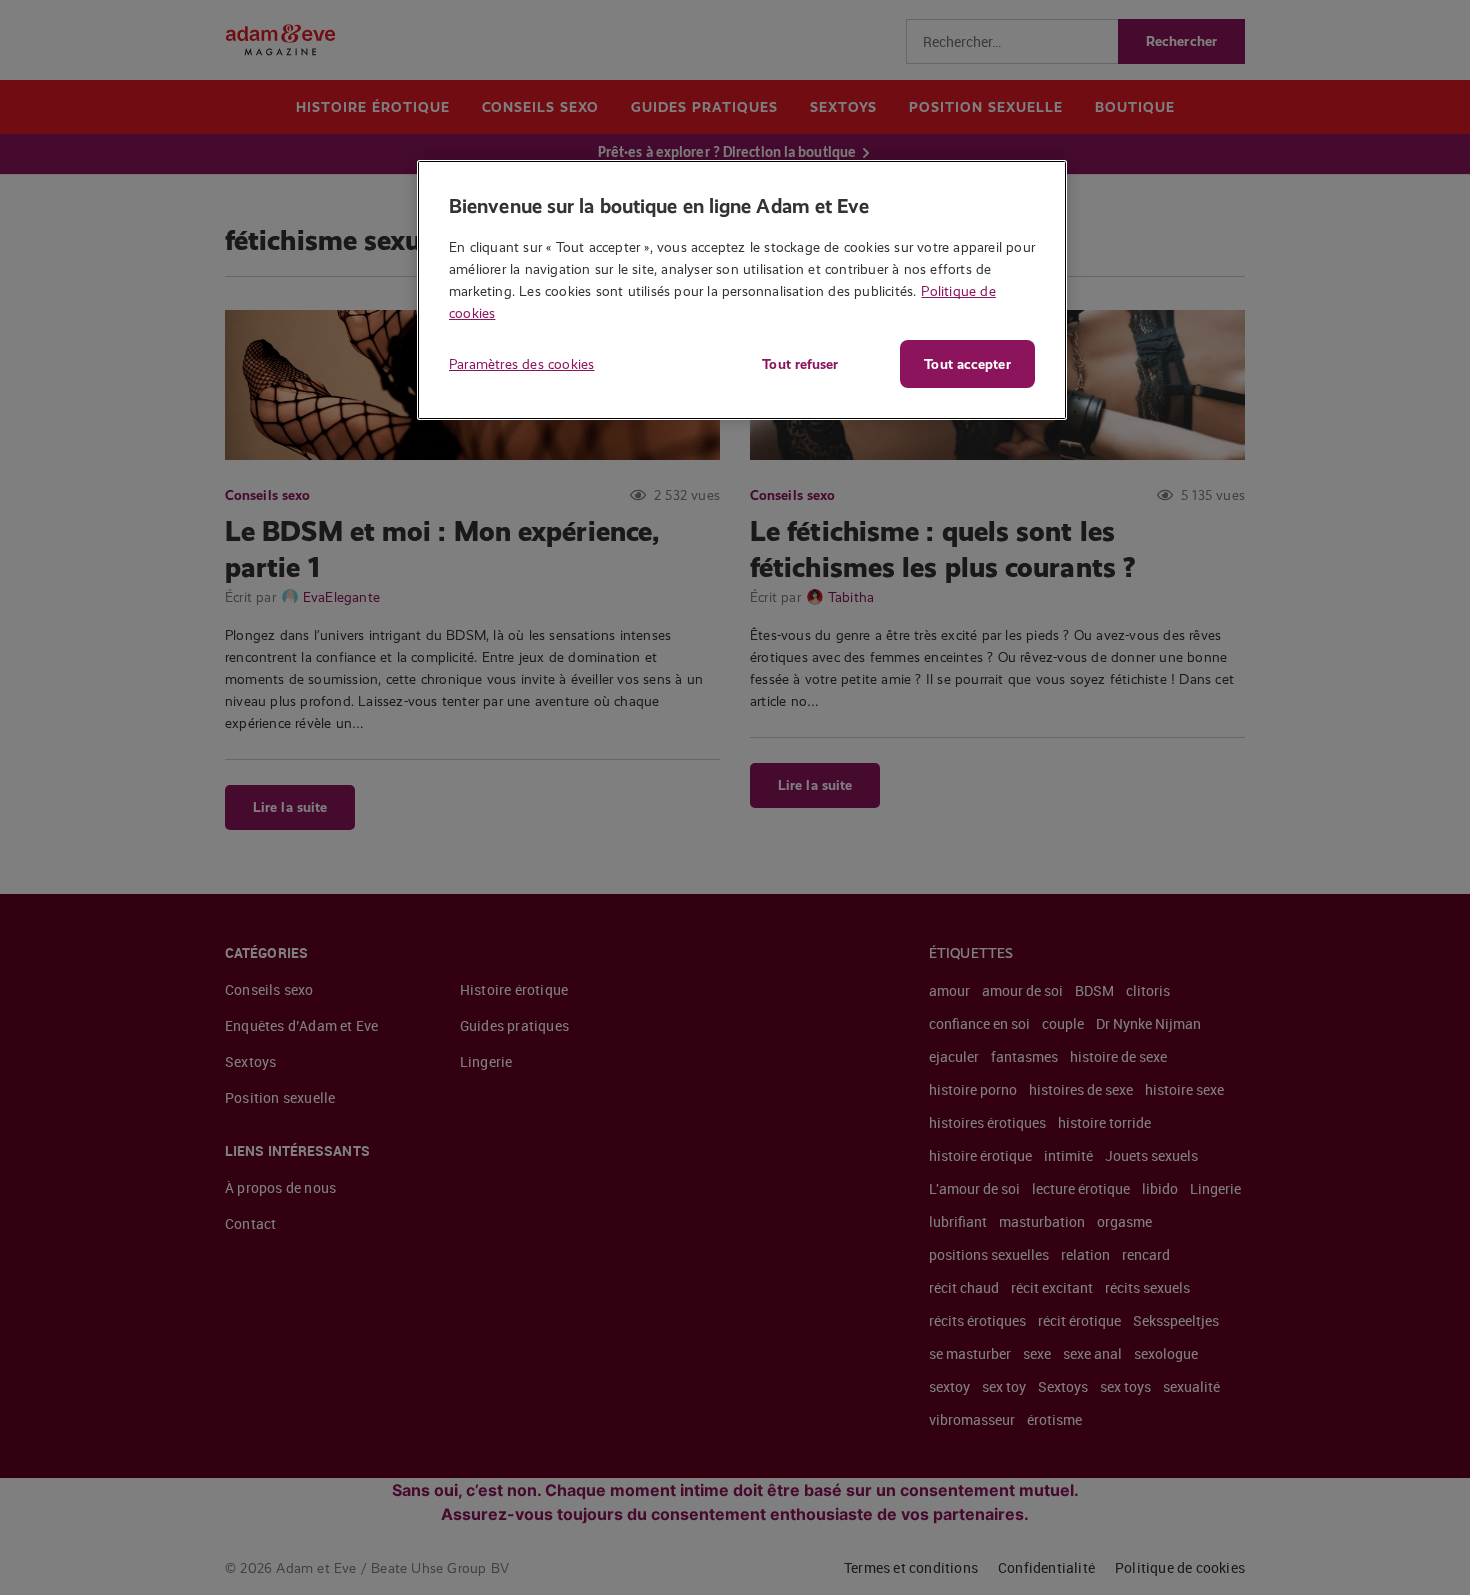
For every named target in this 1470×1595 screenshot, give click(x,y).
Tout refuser (800, 364)
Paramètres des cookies (521, 364)
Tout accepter (967, 364)
